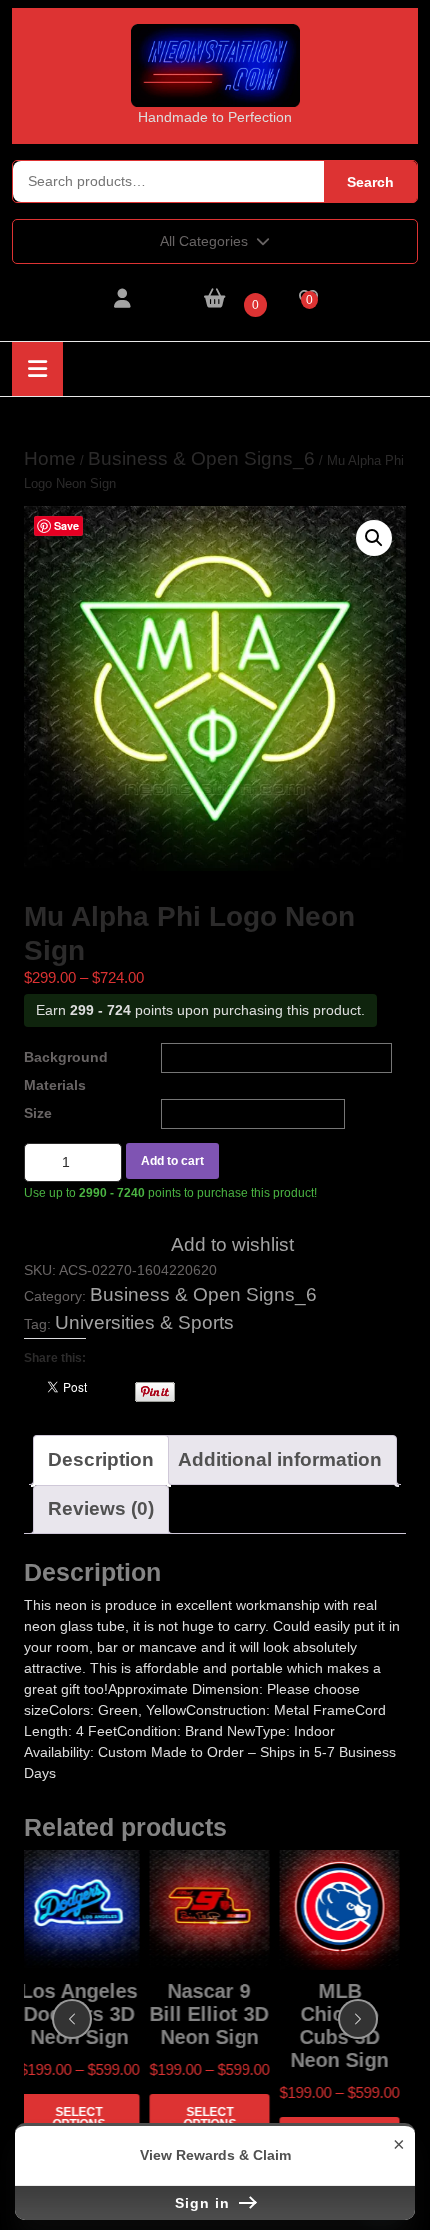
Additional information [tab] (280, 1459)
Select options (79, 2118)
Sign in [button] (205, 2203)
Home (50, 458)
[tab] (37, 369)
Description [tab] (101, 1459)
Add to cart (172, 1161)
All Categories (204, 241)
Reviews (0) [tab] (101, 1508)
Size (38, 1113)
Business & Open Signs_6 (201, 458)
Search (370, 182)
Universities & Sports (144, 1322)
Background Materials (66, 1071)
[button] (374, 538)
